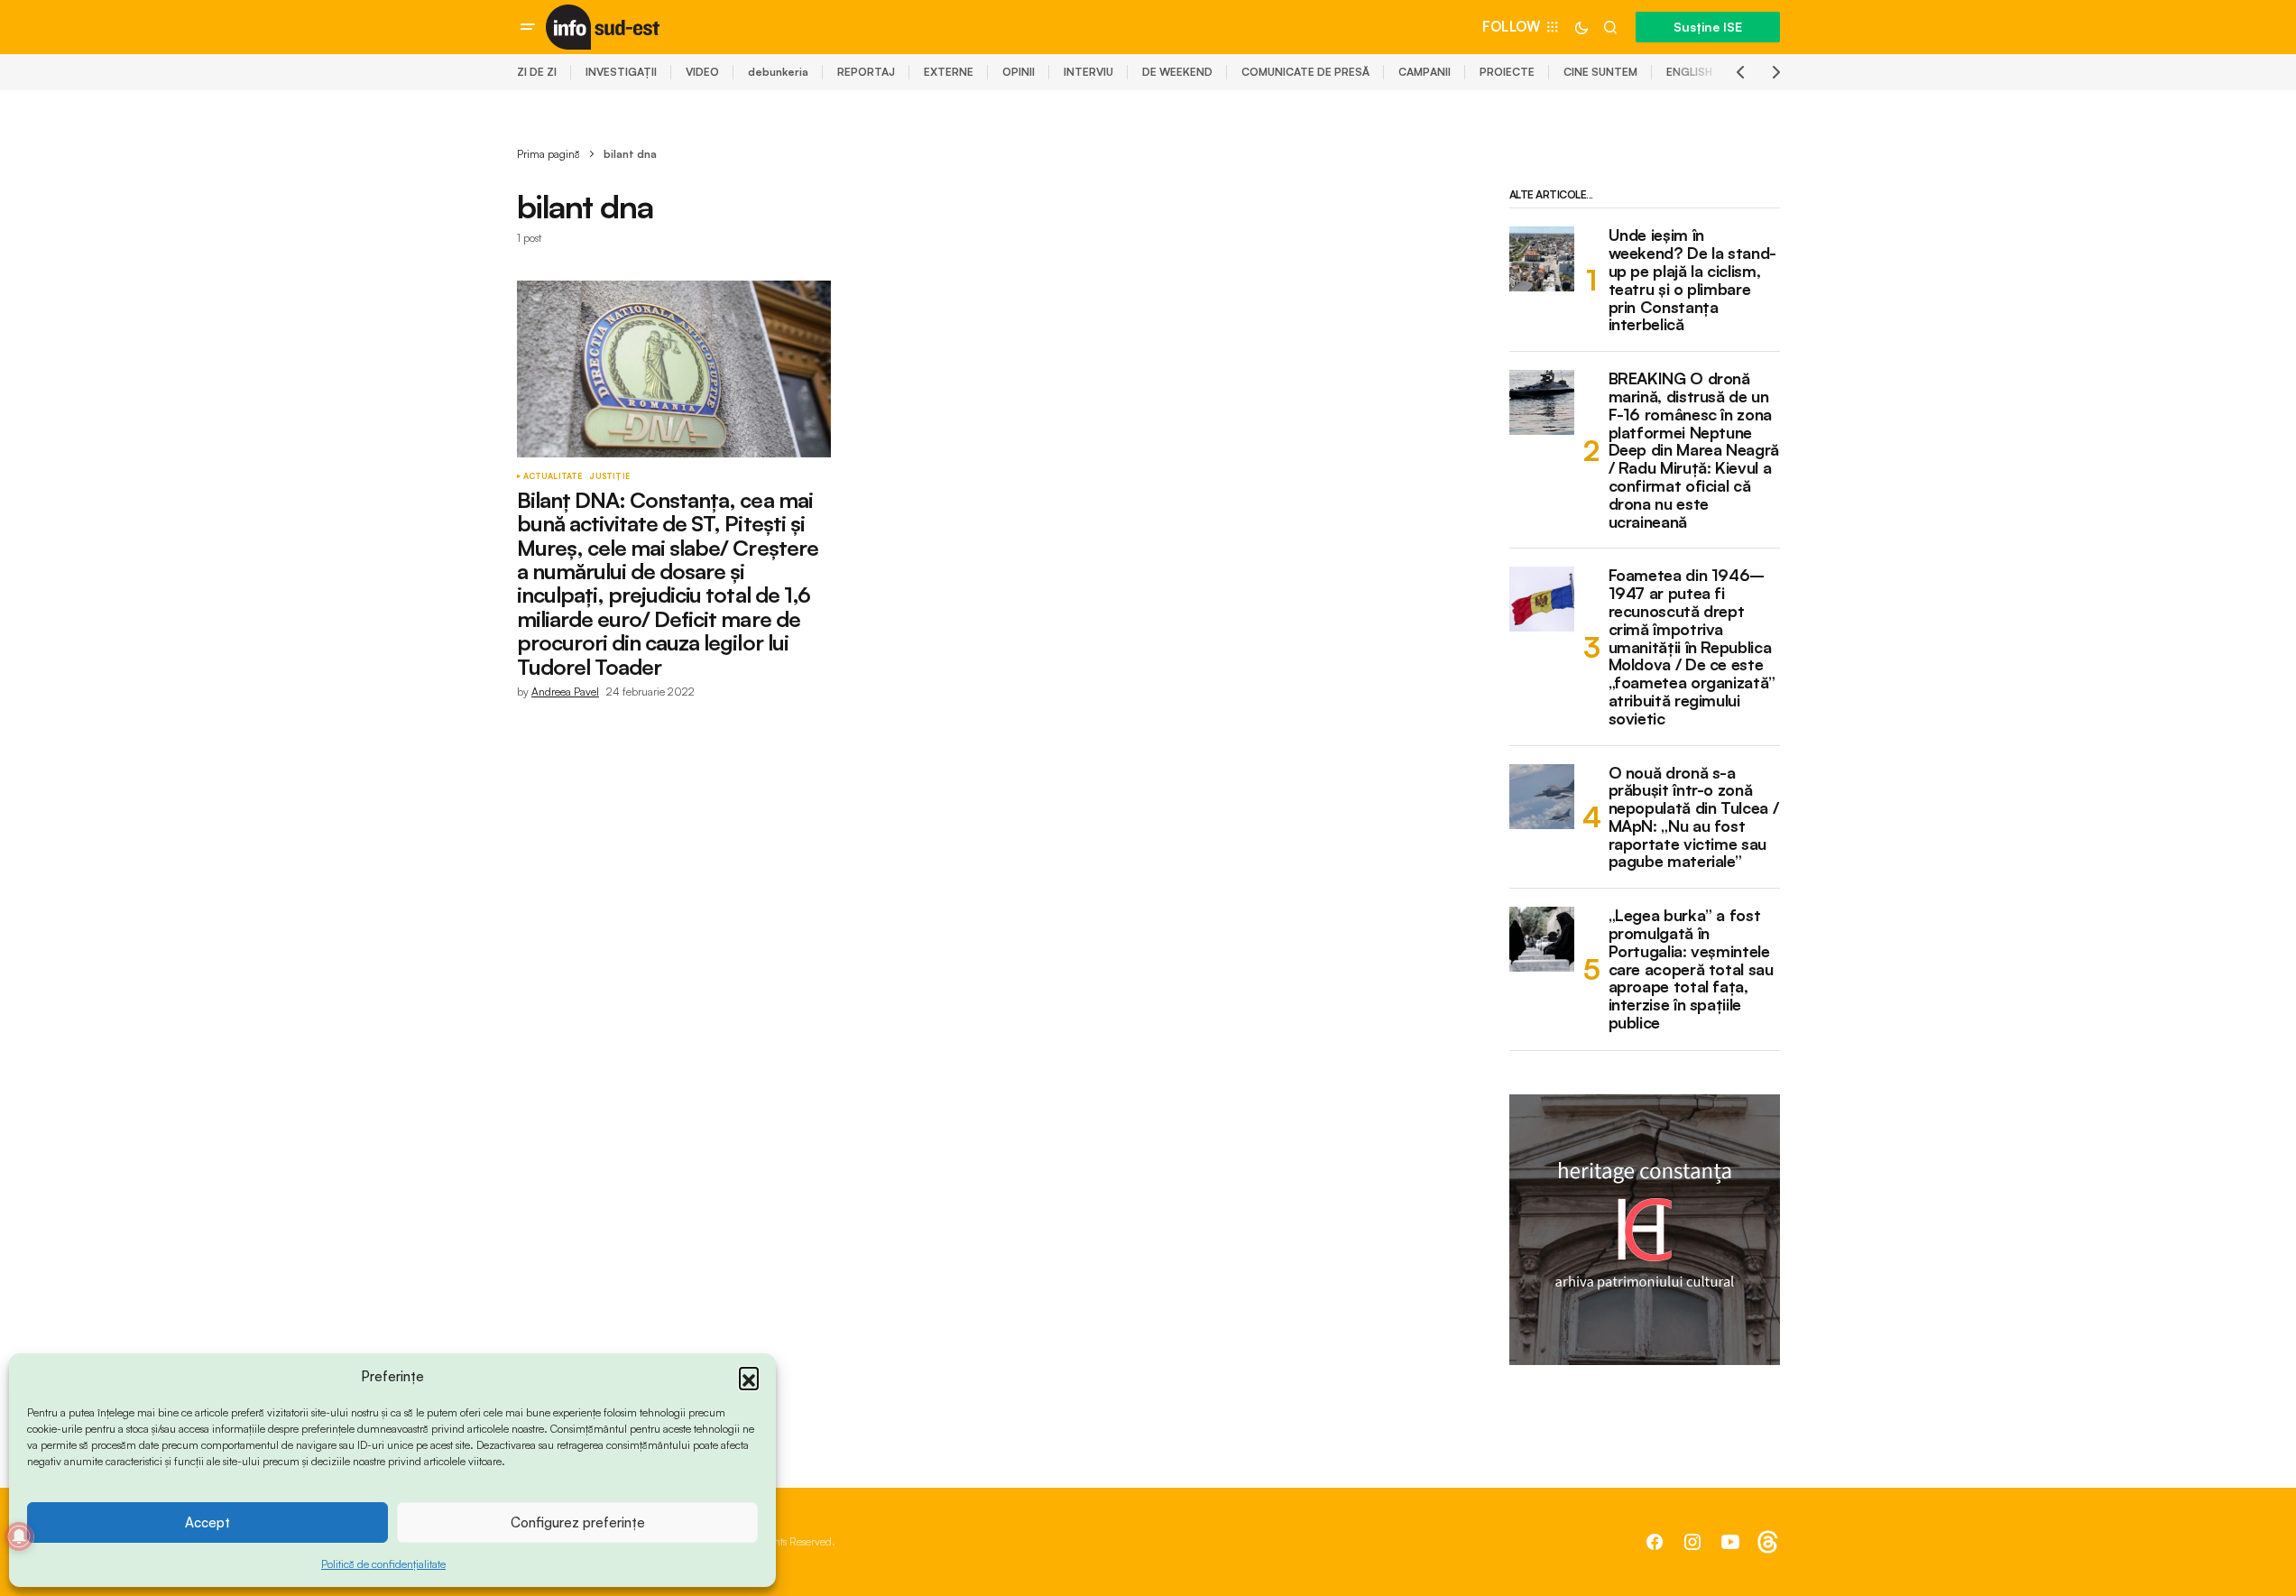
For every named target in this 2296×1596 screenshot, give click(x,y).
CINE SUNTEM (1600, 72)
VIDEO (702, 72)
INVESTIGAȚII (621, 72)
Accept (207, 1522)
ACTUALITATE (553, 476)
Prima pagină (549, 154)
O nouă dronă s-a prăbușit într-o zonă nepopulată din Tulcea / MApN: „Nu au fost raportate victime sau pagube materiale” (1694, 818)
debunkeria (778, 72)
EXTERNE (949, 72)
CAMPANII (1425, 72)
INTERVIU (1088, 72)
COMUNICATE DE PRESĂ (1305, 72)
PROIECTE (1507, 72)
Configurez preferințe (578, 1522)
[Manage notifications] (19, 1536)
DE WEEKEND (1177, 72)
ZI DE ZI (537, 72)
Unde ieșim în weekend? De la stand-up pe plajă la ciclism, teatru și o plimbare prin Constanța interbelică (1692, 280)
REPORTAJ (866, 72)
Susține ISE (1708, 27)
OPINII (1019, 72)
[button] (749, 1377)
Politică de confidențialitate (383, 1564)
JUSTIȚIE (609, 476)
